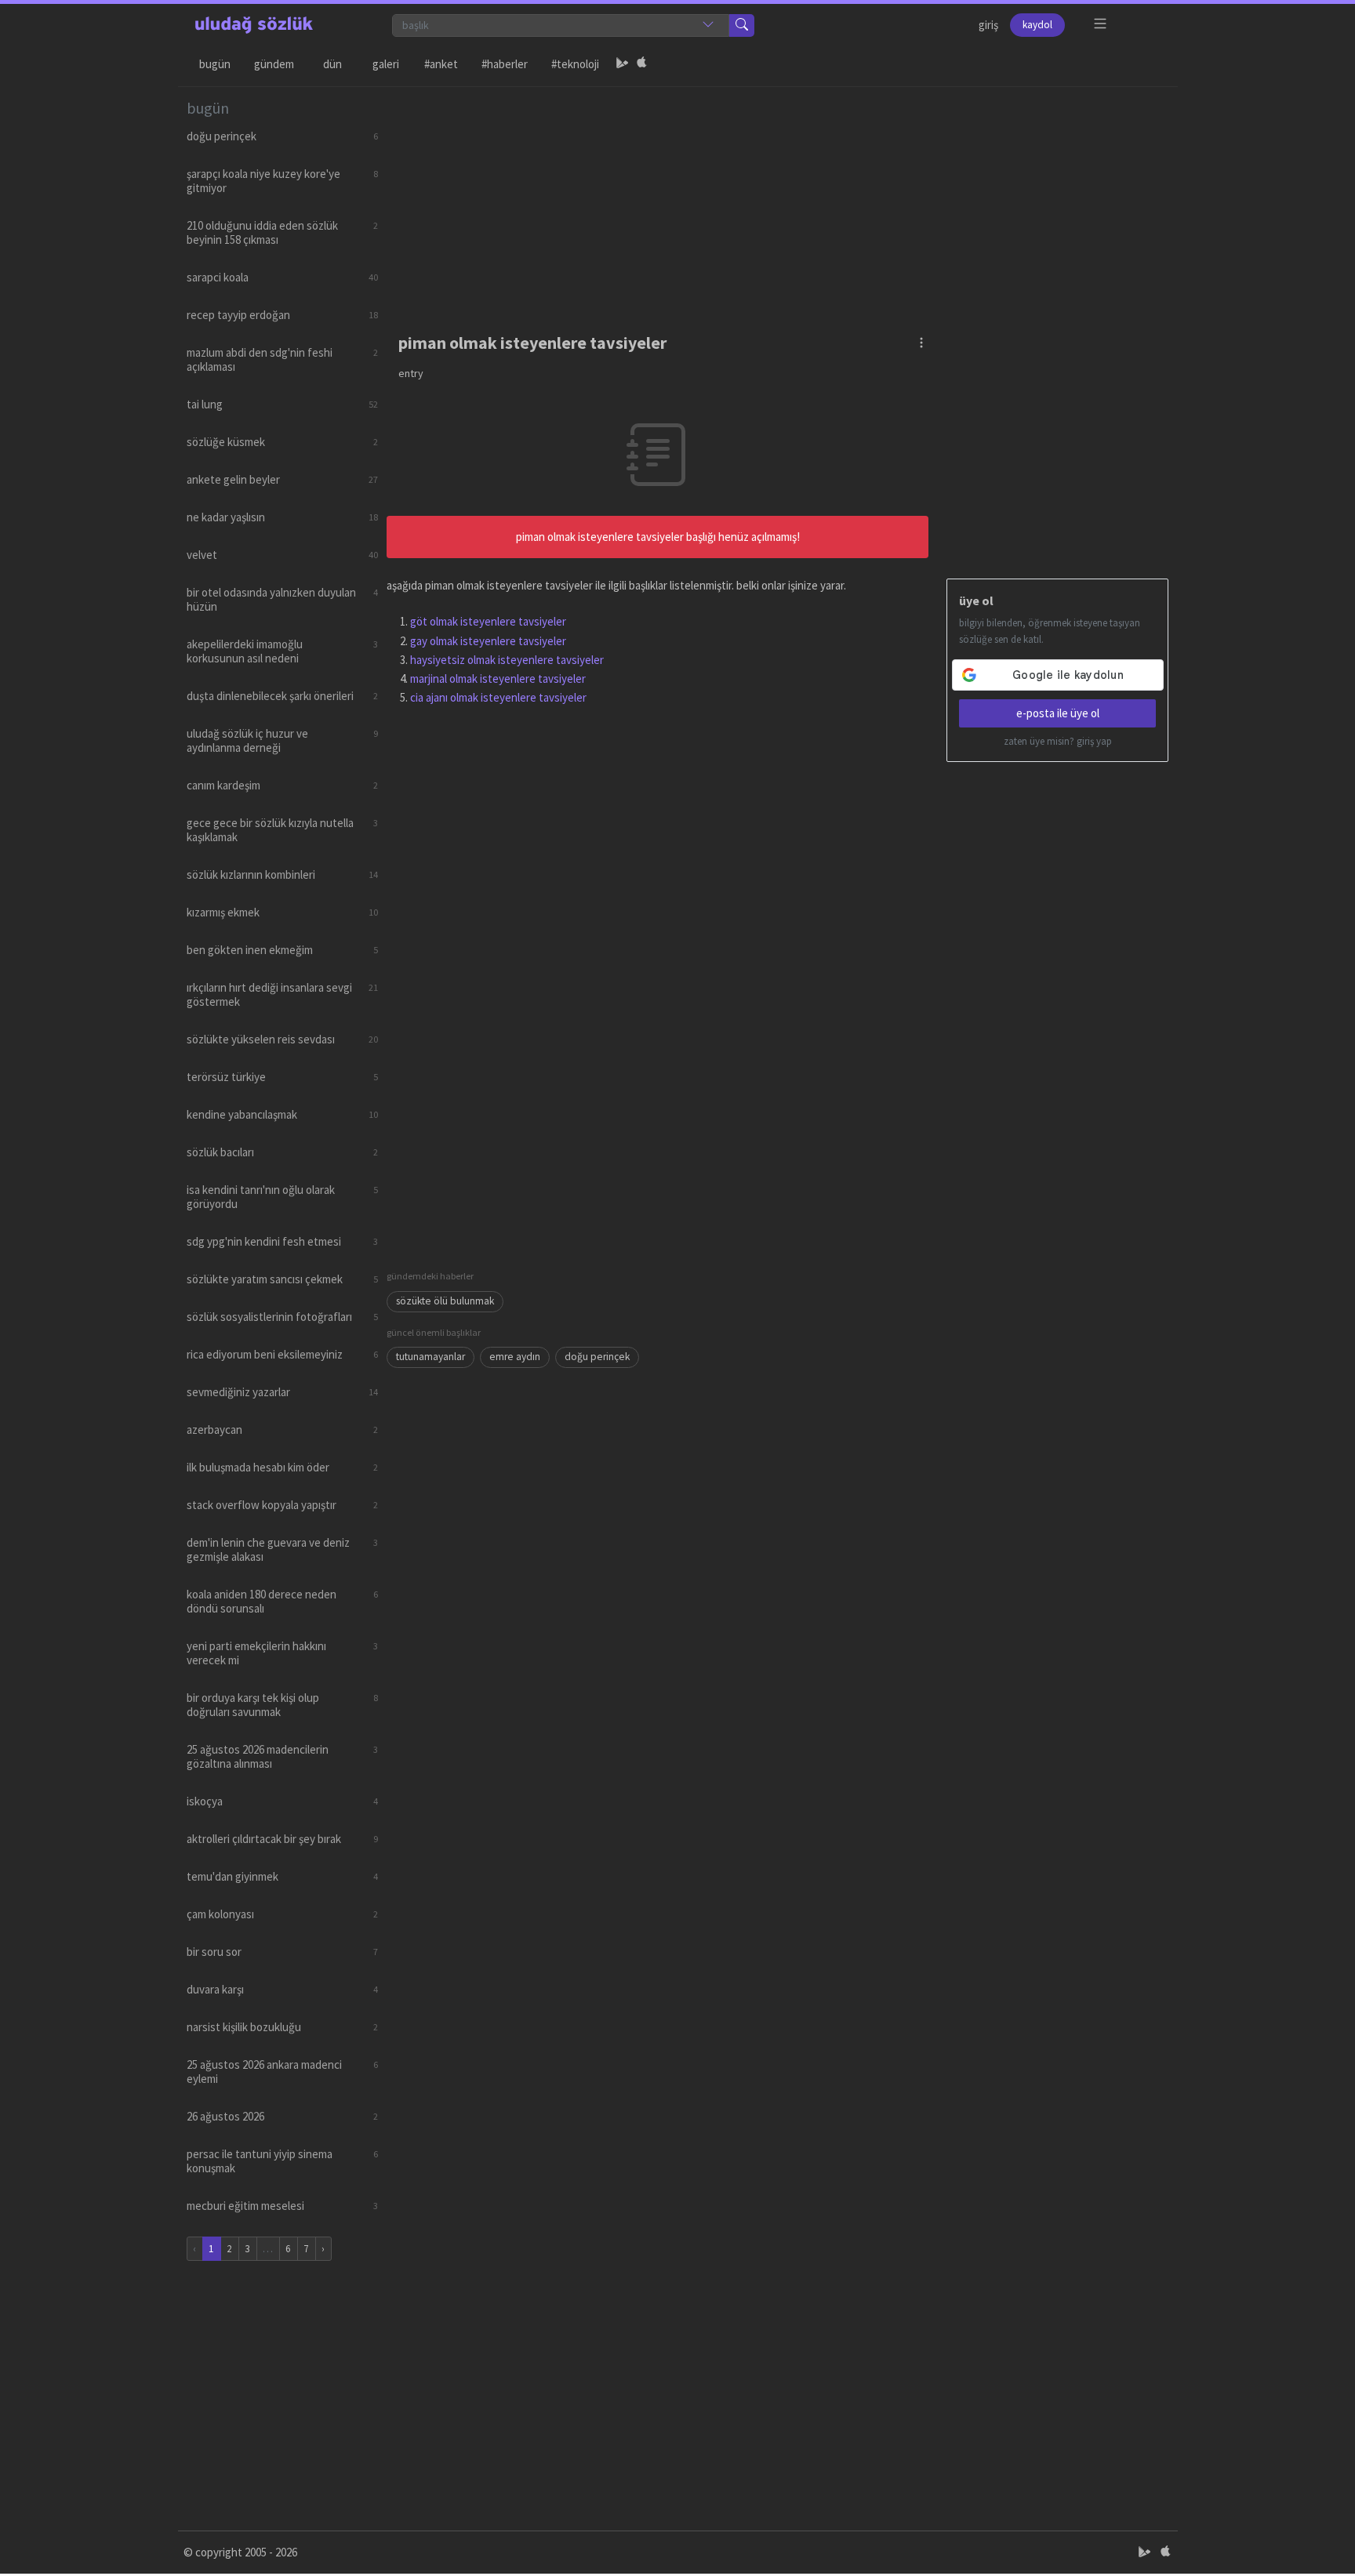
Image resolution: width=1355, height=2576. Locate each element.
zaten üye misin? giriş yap (1058, 741)
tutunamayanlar (430, 1357)
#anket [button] (441, 64)
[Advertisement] (778, 197)
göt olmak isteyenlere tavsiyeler (488, 621)
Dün (332, 64)
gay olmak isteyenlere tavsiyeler (488, 641)
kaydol (1037, 25)
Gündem (274, 64)
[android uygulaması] (623, 64)
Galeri (386, 64)
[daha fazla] (1101, 24)
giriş (988, 25)
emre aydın (515, 1357)
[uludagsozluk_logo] (254, 25)
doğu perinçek (597, 1357)
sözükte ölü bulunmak (445, 1301)
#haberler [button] (505, 64)
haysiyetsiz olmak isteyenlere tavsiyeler (507, 660)
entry (411, 373)
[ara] (742, 25)
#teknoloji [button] (575, 64)
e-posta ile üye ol (1058, 713)
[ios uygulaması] (641, 64)
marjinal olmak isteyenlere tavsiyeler (498, 678)
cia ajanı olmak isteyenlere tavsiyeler (498, 697)
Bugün (215, 64)
